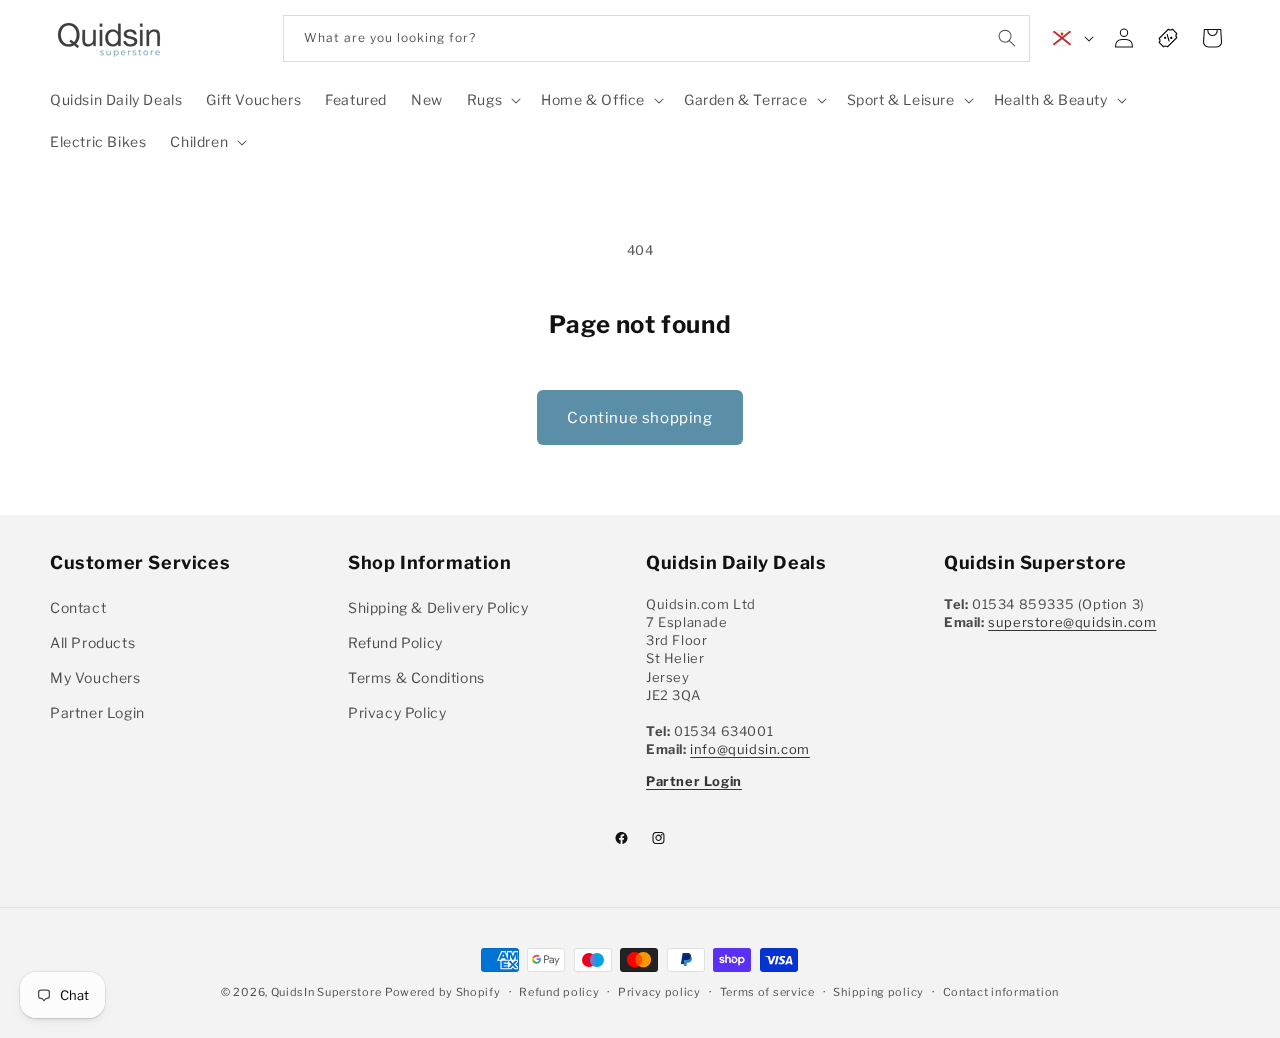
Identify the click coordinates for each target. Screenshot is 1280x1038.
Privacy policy (659, 991)
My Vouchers (95, 677)
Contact (78, 607)
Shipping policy (878, 991)
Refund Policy (395, 642)
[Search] (1007, 38)
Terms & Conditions (416, 677)
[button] (492, 100)
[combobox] (656, 38)
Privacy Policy (397, 712)
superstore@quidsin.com (1072, 622)
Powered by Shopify (443, 992)
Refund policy (559, 991)
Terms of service (767, 991)
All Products (92, 642)
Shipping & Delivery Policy (438, 607)
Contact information (1001, 991)
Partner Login (97, 712)
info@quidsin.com (750, 749)
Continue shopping (639, 418)
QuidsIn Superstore (326, 992)
